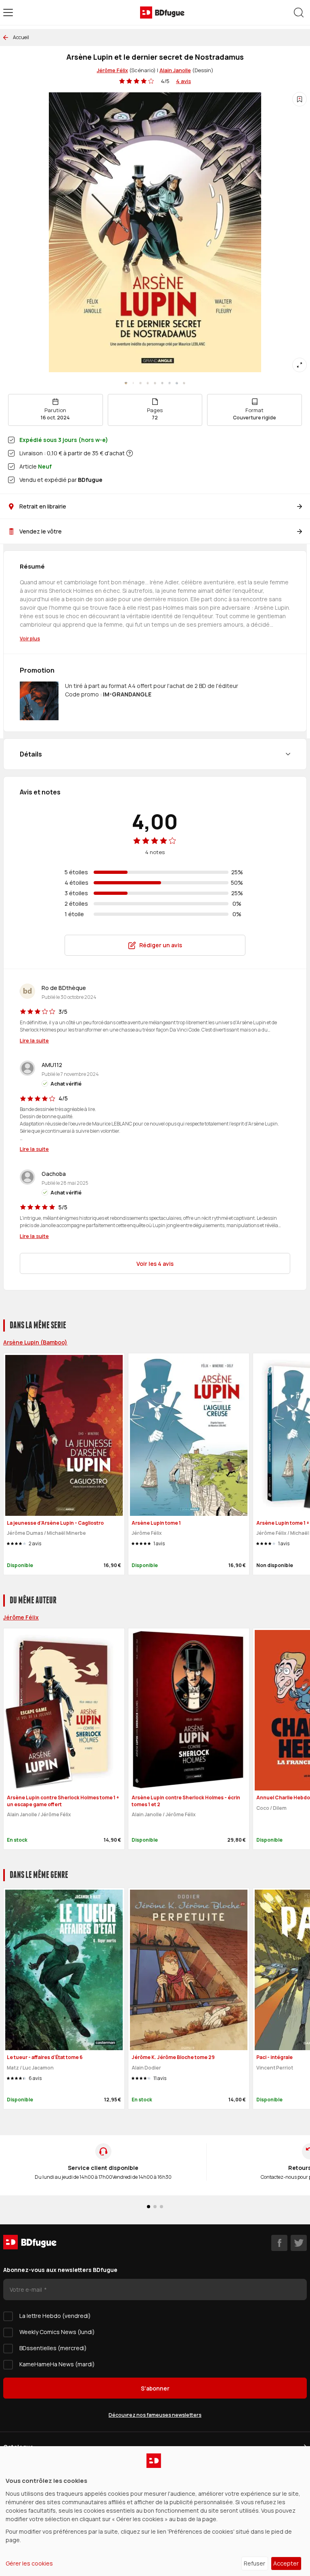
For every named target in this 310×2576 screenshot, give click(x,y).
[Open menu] (8, 13)
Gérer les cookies (29, 2563)
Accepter (286, 2563)
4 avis (183, 81)
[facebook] (279, 2243)
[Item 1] (133, 383)
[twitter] (299, 2243)
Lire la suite (34, 1040)
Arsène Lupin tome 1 (156, 1523)
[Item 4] (155, 383)
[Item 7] (177, 383)
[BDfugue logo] (162, 13)
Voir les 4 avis (155, 1264)
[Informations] (130, 453)
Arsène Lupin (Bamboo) (35, 1342)
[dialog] (155, 2511)
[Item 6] (170, 383)
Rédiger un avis (161, 945)
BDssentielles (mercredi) (53, 2348)
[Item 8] (184, 383)
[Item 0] (126, 383)
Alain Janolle (175, 70)
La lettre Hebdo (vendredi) (55, 2316)
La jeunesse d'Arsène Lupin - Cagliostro (55, 1523)
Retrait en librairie (43, 506)
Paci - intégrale (274, 2057)
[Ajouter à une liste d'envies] (300, 99)
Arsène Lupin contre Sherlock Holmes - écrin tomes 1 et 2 (186, 1801)
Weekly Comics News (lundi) (57, 2332)
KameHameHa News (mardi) (57, 2364)
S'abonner (155, 2388)
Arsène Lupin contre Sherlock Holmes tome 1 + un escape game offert (63, 1801)
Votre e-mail (26, 2289)
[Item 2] (140, 383)
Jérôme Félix (112, 70)
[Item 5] (162, 383)
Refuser (254, 2563)
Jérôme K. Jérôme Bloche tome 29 (173, 2057)
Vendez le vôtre (41, 531)
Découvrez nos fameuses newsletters (155, 2415)
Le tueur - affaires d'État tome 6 (45, 2057)
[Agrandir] (300, 365)
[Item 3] (148, 383)
